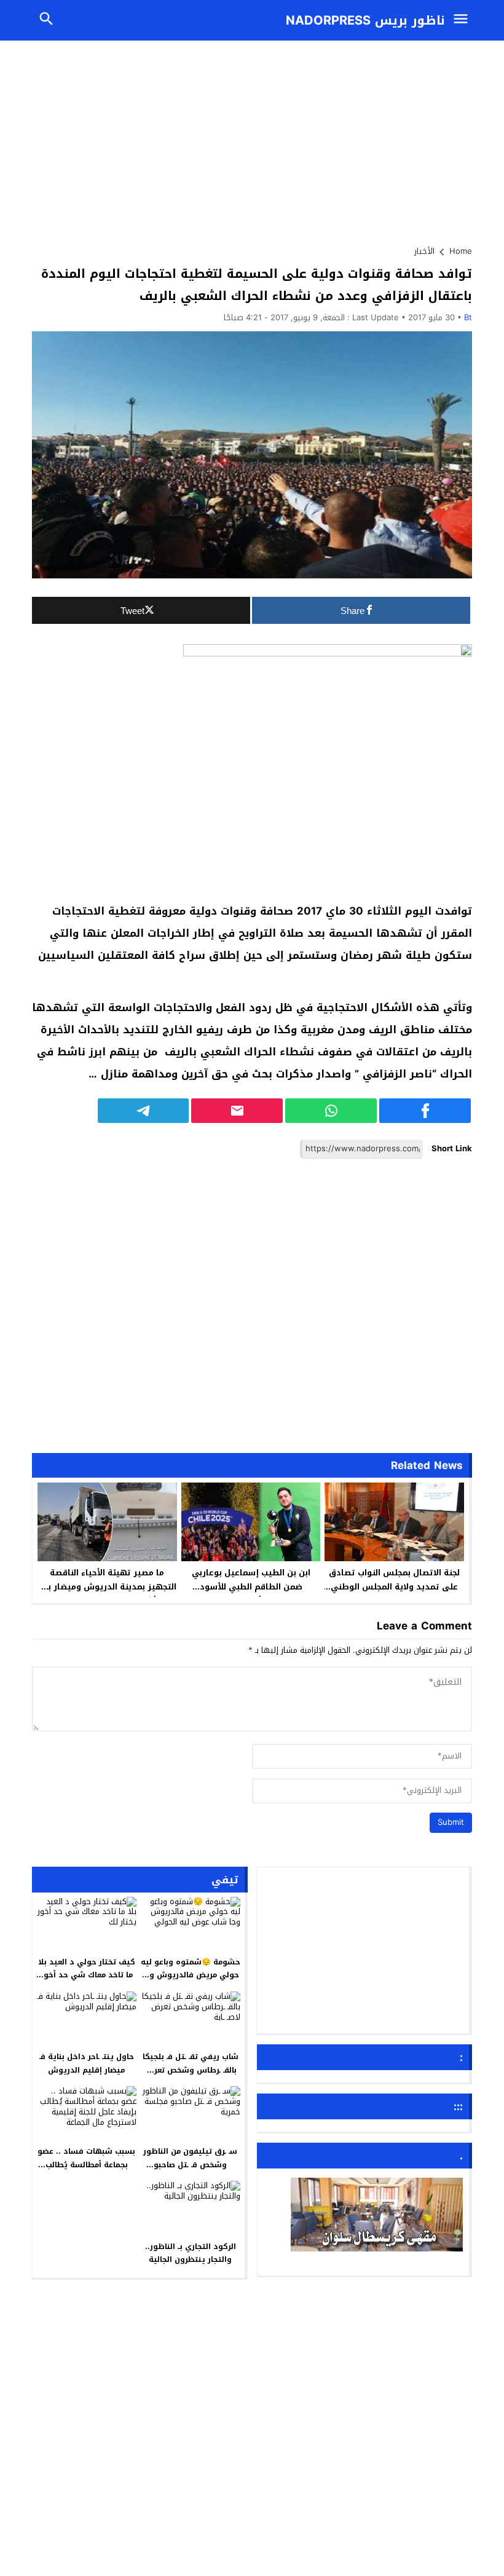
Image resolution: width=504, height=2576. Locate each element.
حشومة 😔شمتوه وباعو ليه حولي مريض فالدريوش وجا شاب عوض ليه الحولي (191, 1975)
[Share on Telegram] (144, 1111)
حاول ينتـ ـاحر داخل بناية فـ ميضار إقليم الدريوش (87, 2063)
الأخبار (424, 251)
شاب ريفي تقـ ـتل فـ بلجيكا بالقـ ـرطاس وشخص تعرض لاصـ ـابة (191, 2070)
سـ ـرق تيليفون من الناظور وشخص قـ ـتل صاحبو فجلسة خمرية (190, 2164)
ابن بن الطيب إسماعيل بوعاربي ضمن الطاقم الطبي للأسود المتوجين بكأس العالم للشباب (251, 1587)
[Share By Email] (237, 1111)
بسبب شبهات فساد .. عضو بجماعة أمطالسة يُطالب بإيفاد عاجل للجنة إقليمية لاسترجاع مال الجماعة (86, 2171)
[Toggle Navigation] (463, 20)
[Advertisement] (252, 137)
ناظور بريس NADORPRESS (365, 20)
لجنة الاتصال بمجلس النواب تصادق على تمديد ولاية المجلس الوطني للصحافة (394, 1587)
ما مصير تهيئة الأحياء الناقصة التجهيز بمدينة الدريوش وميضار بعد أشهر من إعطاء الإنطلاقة (107, 1587)
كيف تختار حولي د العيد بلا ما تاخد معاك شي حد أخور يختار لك (87, 1975)
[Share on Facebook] (425, 1111)
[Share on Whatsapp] (331, 1111)
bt (468, 317)
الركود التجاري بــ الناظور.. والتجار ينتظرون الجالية (191, 2253)
